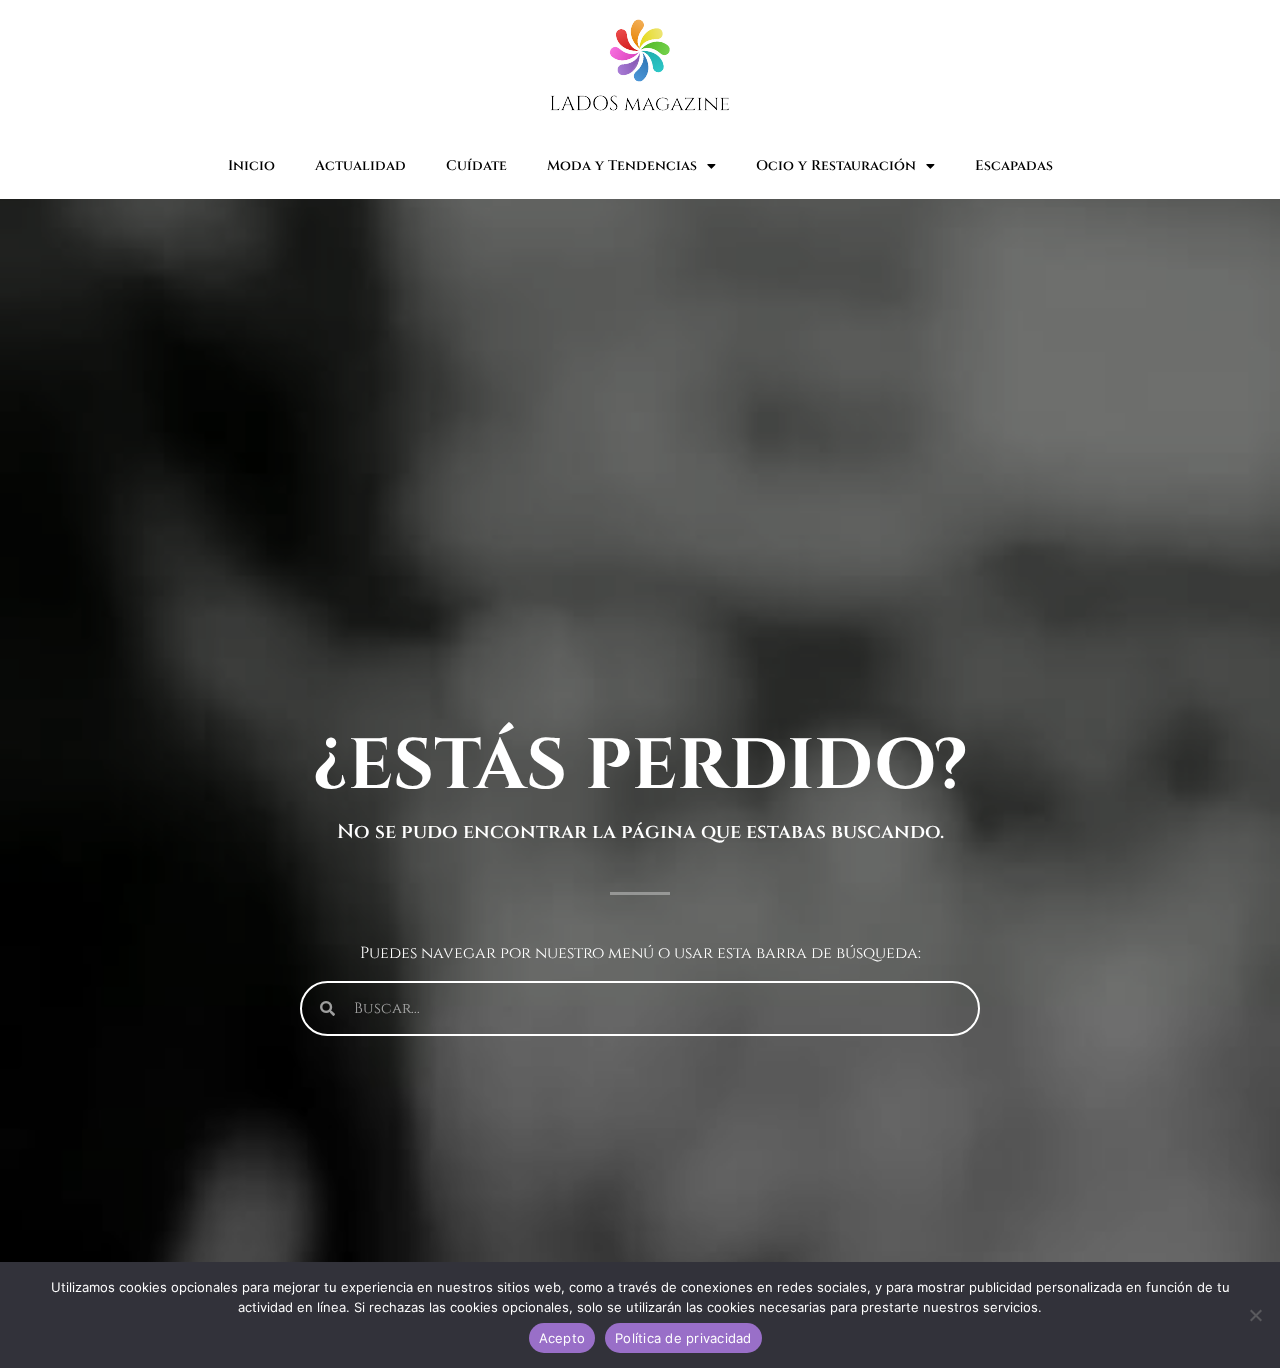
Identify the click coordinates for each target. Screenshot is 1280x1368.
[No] (1255, 1315)
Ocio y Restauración (836, 165)
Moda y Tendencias (622, 165)
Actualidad (360, 165)
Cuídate (476, 165)
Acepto (562, 1338)
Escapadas (1014, 165)
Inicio (251, 165)
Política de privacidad (683, 1338)
